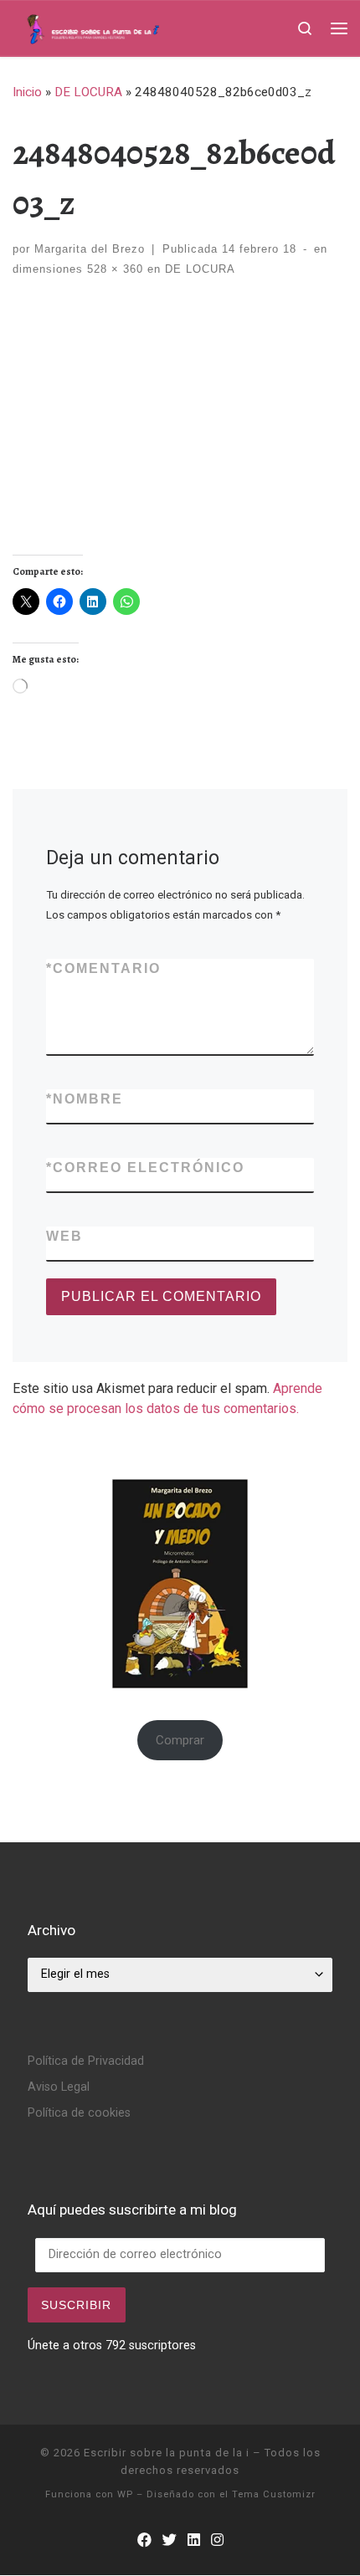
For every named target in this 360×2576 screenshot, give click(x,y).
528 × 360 (113, 269)
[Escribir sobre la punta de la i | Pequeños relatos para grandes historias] (121, 27)
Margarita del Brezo (90, 249)
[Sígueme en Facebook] (144, 2540)
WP (125, 2494)
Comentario (103, 968)
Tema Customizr (274, 2494)
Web (64, 1236)
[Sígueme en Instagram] (217, 2540)
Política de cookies (79, 2113)
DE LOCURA (88, 92)
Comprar (180, 1740)
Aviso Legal (59, 2087)
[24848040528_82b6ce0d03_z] (180, 435)
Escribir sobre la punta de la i (167, 2453)
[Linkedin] (194, 2540)
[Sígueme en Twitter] (170, 2540)
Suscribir (76, 2305)
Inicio (27, 92)
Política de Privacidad (86, 2061)
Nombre (85, 1099)
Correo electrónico (145, 1168)
